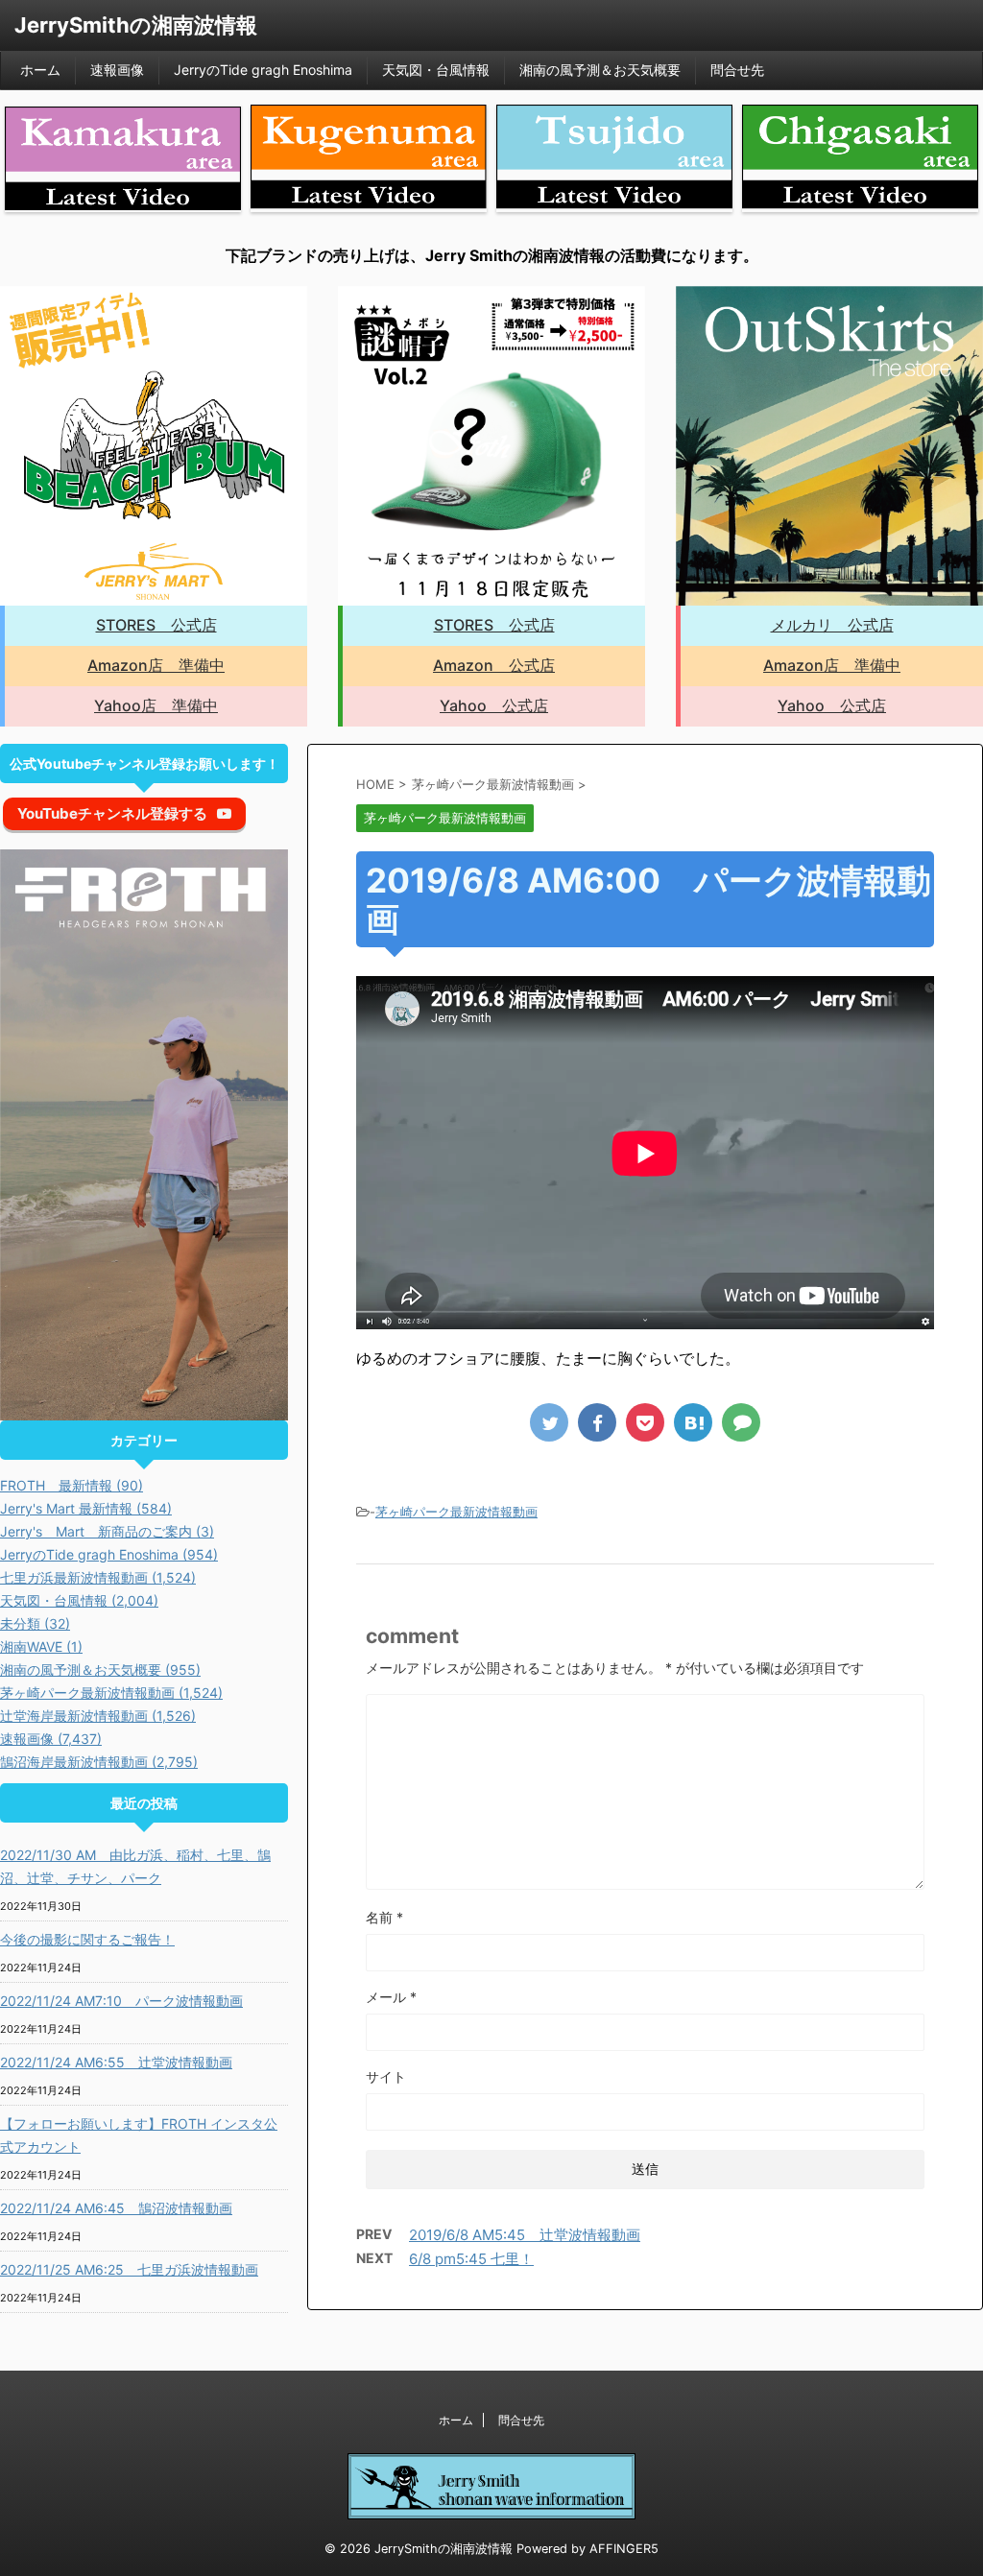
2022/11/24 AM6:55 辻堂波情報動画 (116, 2062)
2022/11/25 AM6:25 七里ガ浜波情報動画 (129, 2269)
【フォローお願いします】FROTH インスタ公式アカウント (139, 2135)
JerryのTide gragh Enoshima (263, 70)
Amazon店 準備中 (156, 665)
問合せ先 (737, 70)
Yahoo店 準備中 (156, 705)
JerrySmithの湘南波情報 (136, 25)
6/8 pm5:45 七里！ (471, 2259)
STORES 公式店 (156, 625)
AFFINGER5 (624, 2549)
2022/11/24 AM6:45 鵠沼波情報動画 (116, 2208)
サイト (386, 2076)
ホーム (40, 70)
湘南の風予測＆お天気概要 (600, 70)
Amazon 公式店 (494, 665)
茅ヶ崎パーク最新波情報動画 (456, 1512)
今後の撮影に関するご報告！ (87, 1939)
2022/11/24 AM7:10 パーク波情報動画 (121, 2001)
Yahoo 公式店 (494, 705)
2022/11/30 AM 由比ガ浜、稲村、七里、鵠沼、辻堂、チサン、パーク (135, 1866)
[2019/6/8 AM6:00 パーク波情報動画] (693, 1422)
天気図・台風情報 (436, 70)
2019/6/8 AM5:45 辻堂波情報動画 (525, 2235)
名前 (384, 1917)
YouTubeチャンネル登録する (112, 813)
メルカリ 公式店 (832, 625)
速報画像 (117, 70)
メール (391, 1997)
